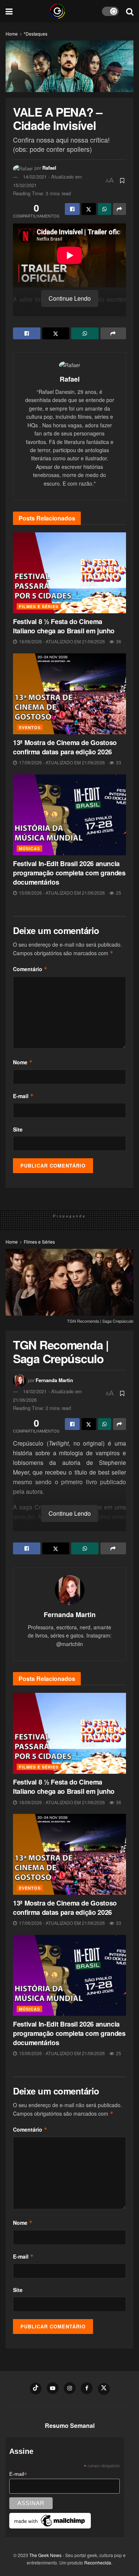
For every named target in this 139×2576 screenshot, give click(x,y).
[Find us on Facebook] (87, 2388)
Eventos (30, 727)
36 (118, 641)
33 (118, 762)
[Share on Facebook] (72, 209)
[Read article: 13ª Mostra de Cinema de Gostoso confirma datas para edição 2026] (69, 694)
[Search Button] (130, 11)
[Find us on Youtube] (53, 2388)
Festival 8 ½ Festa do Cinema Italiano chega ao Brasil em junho (64, 626)
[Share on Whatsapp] (105, 209)
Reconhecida (98, 2562)
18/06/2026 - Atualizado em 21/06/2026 (61, 641)
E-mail (23, 1096)
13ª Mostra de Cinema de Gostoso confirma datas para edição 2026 (65, 747)
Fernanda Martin (54, 1380)
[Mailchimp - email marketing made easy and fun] (50, 2520)
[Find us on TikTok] (36, 2389)
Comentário (30, 969)
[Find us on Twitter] (104, 2389)
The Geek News (45, 2555)
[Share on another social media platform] (120, 209)
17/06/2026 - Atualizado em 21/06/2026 (61, 762)
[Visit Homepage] (57, 11)
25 (118, 893)
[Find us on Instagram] (70, 2388)
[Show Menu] (9, 11)
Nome (23, 1062)
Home (12, 34)
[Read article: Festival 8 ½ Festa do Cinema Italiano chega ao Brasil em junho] (69, 573)
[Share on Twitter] (89, 209)
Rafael (49, 168)
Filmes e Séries (39, 606)
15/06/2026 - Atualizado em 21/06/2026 (61, 893)
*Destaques (36, 34)
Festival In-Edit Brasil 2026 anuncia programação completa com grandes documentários (69, 873)
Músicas (29, 848)
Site (18, 1129)
